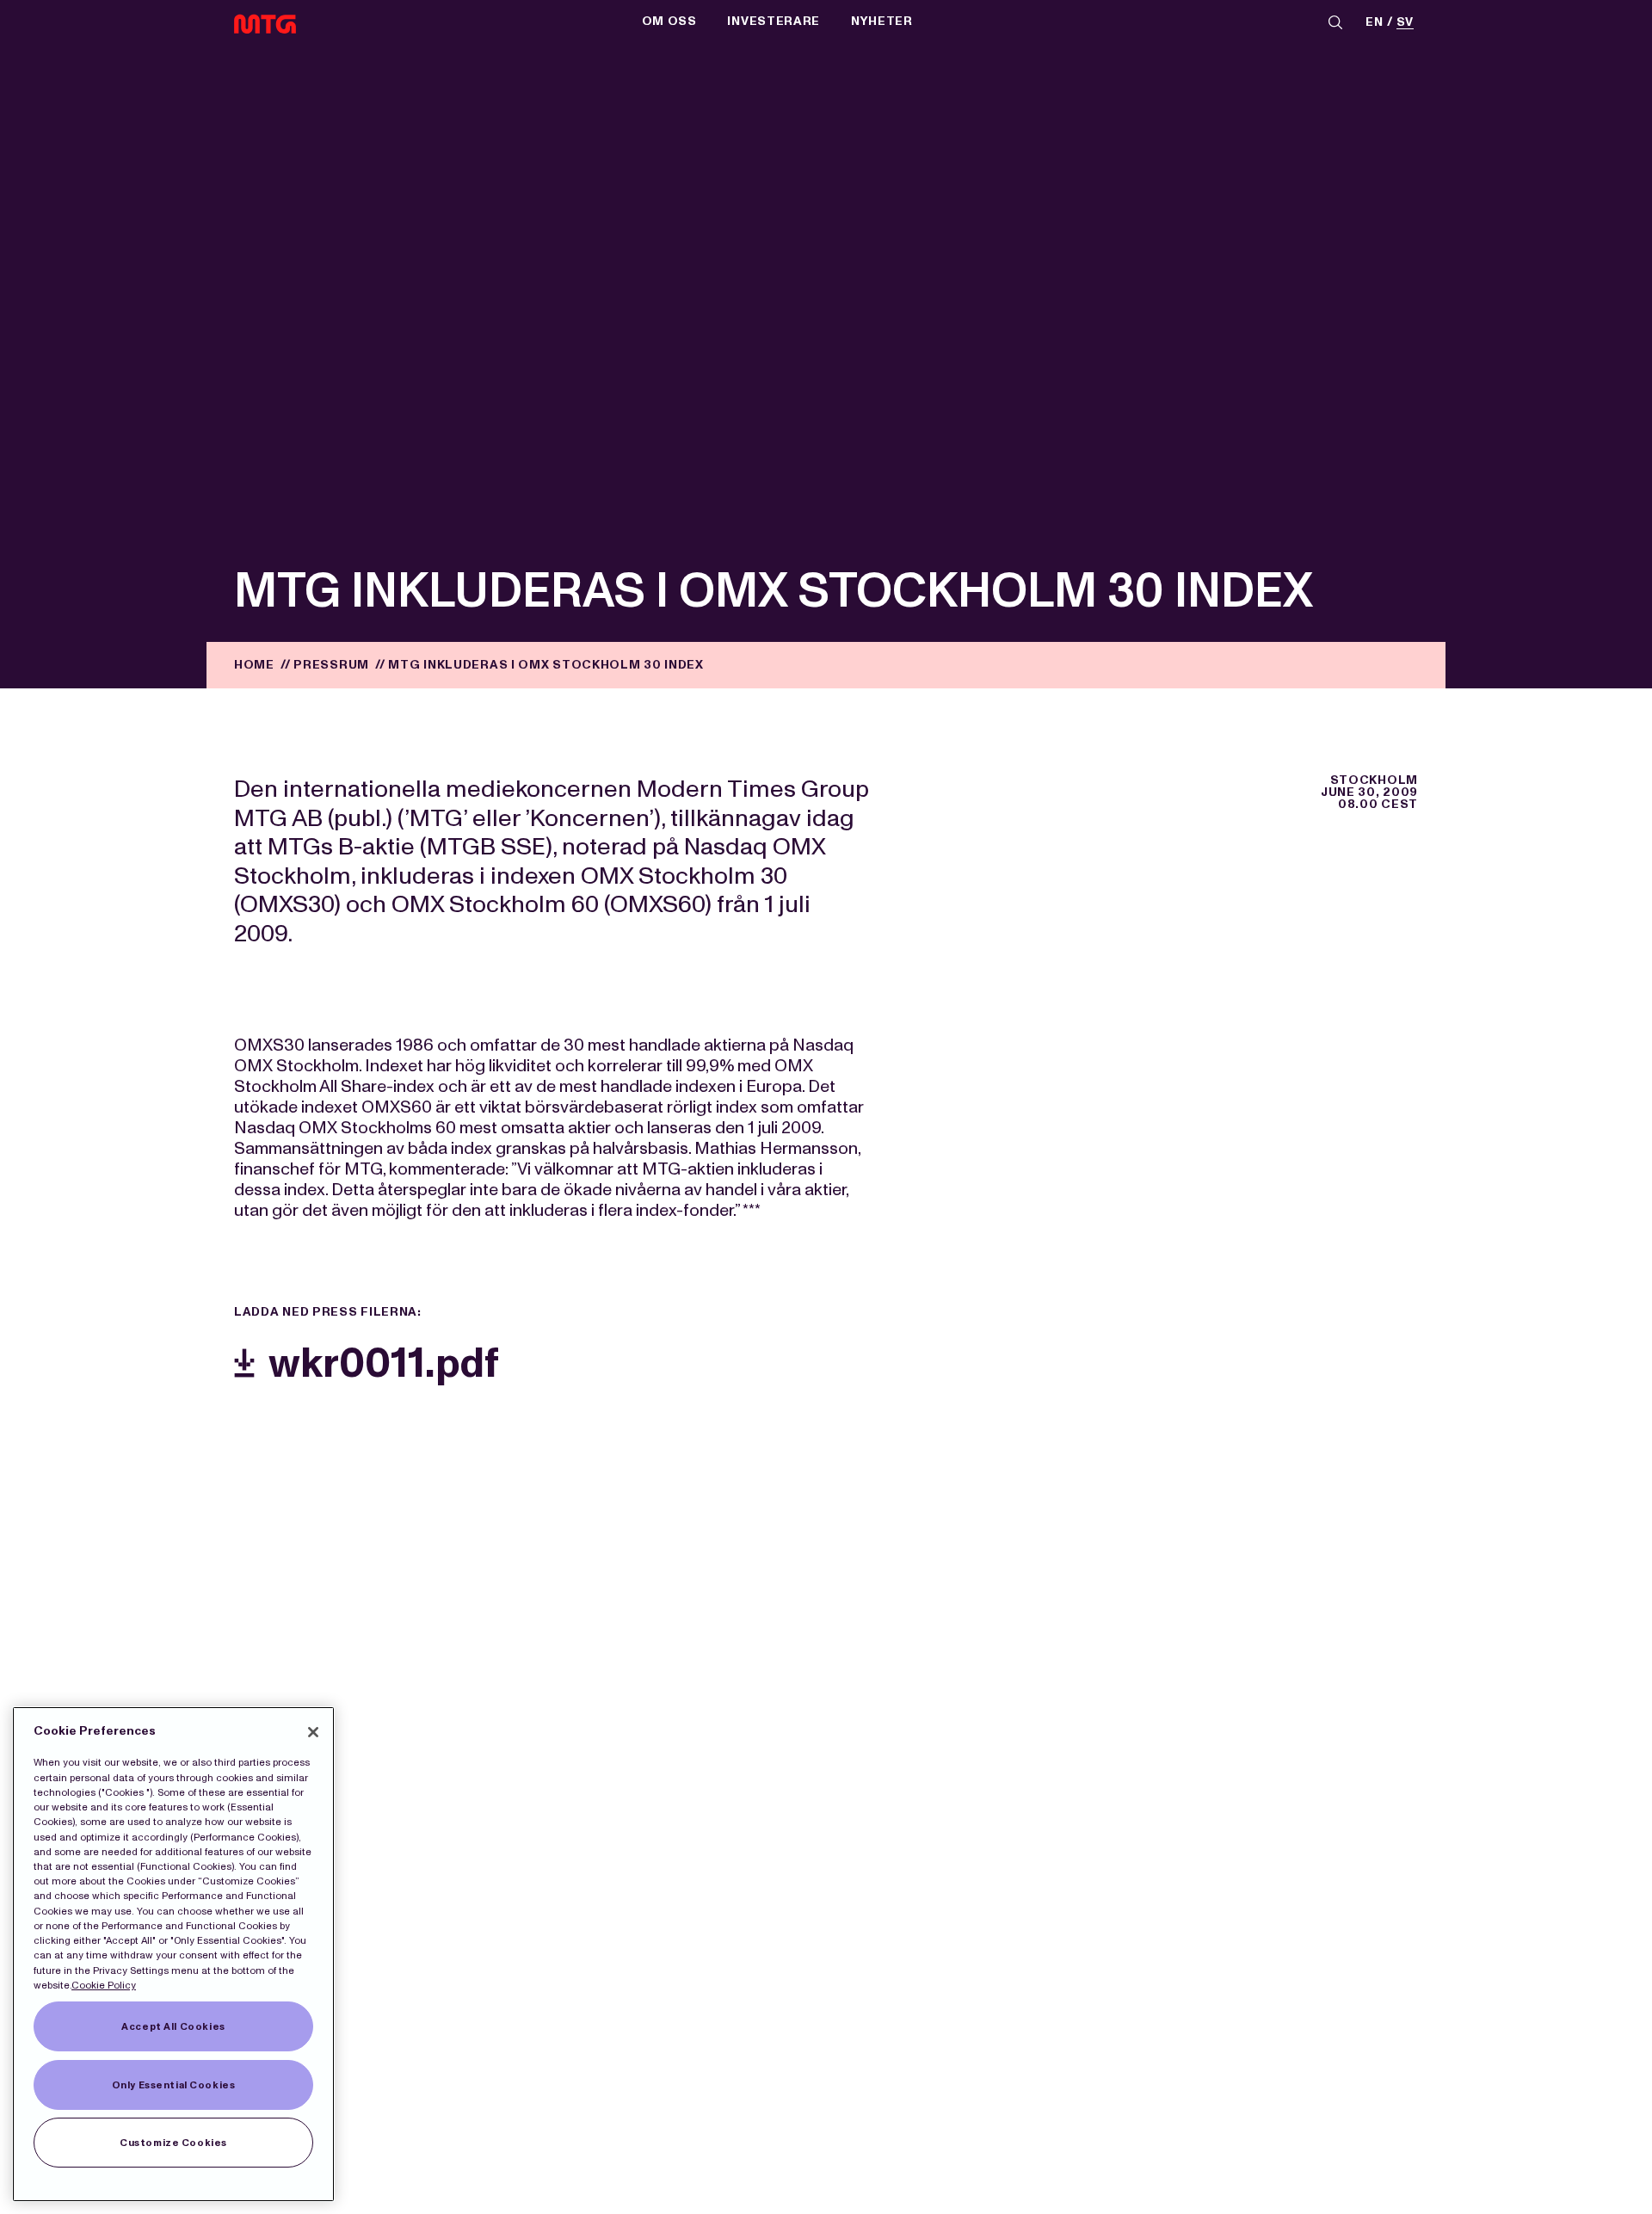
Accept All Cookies (173, 2026)
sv (1405, 23)
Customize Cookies (173, 2143)
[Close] (313, 1732)
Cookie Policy (104, 1985)
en (1374, 23)
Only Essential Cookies (174, 2085)
